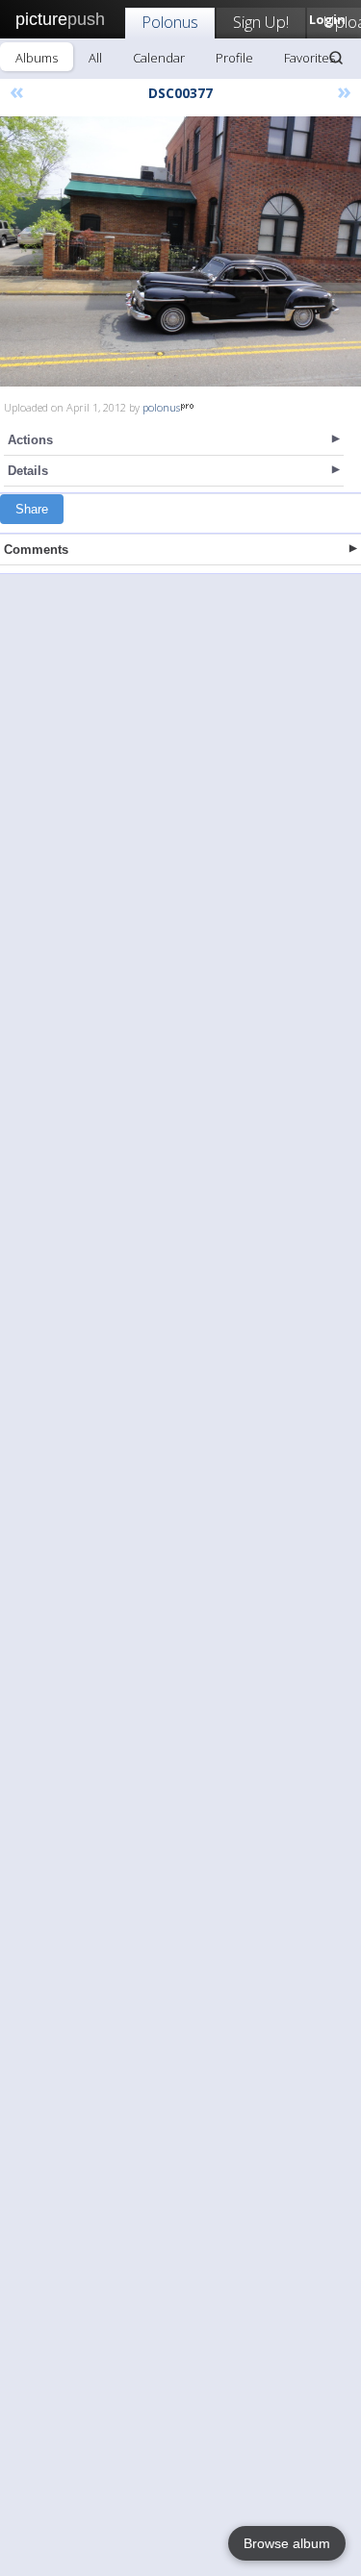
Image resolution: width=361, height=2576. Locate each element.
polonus (161, 407)
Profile (234, 58)
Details (28, 471)
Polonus (170, 22)
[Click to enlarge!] (180, 251)
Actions (30, 440)
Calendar (159, 58)
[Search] (336, 58)
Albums (37, 58)
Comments (36, 550)
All (95, 58)
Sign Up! (261, 22)
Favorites (309, 58)
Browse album (287, 2543)
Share (32, 509)
